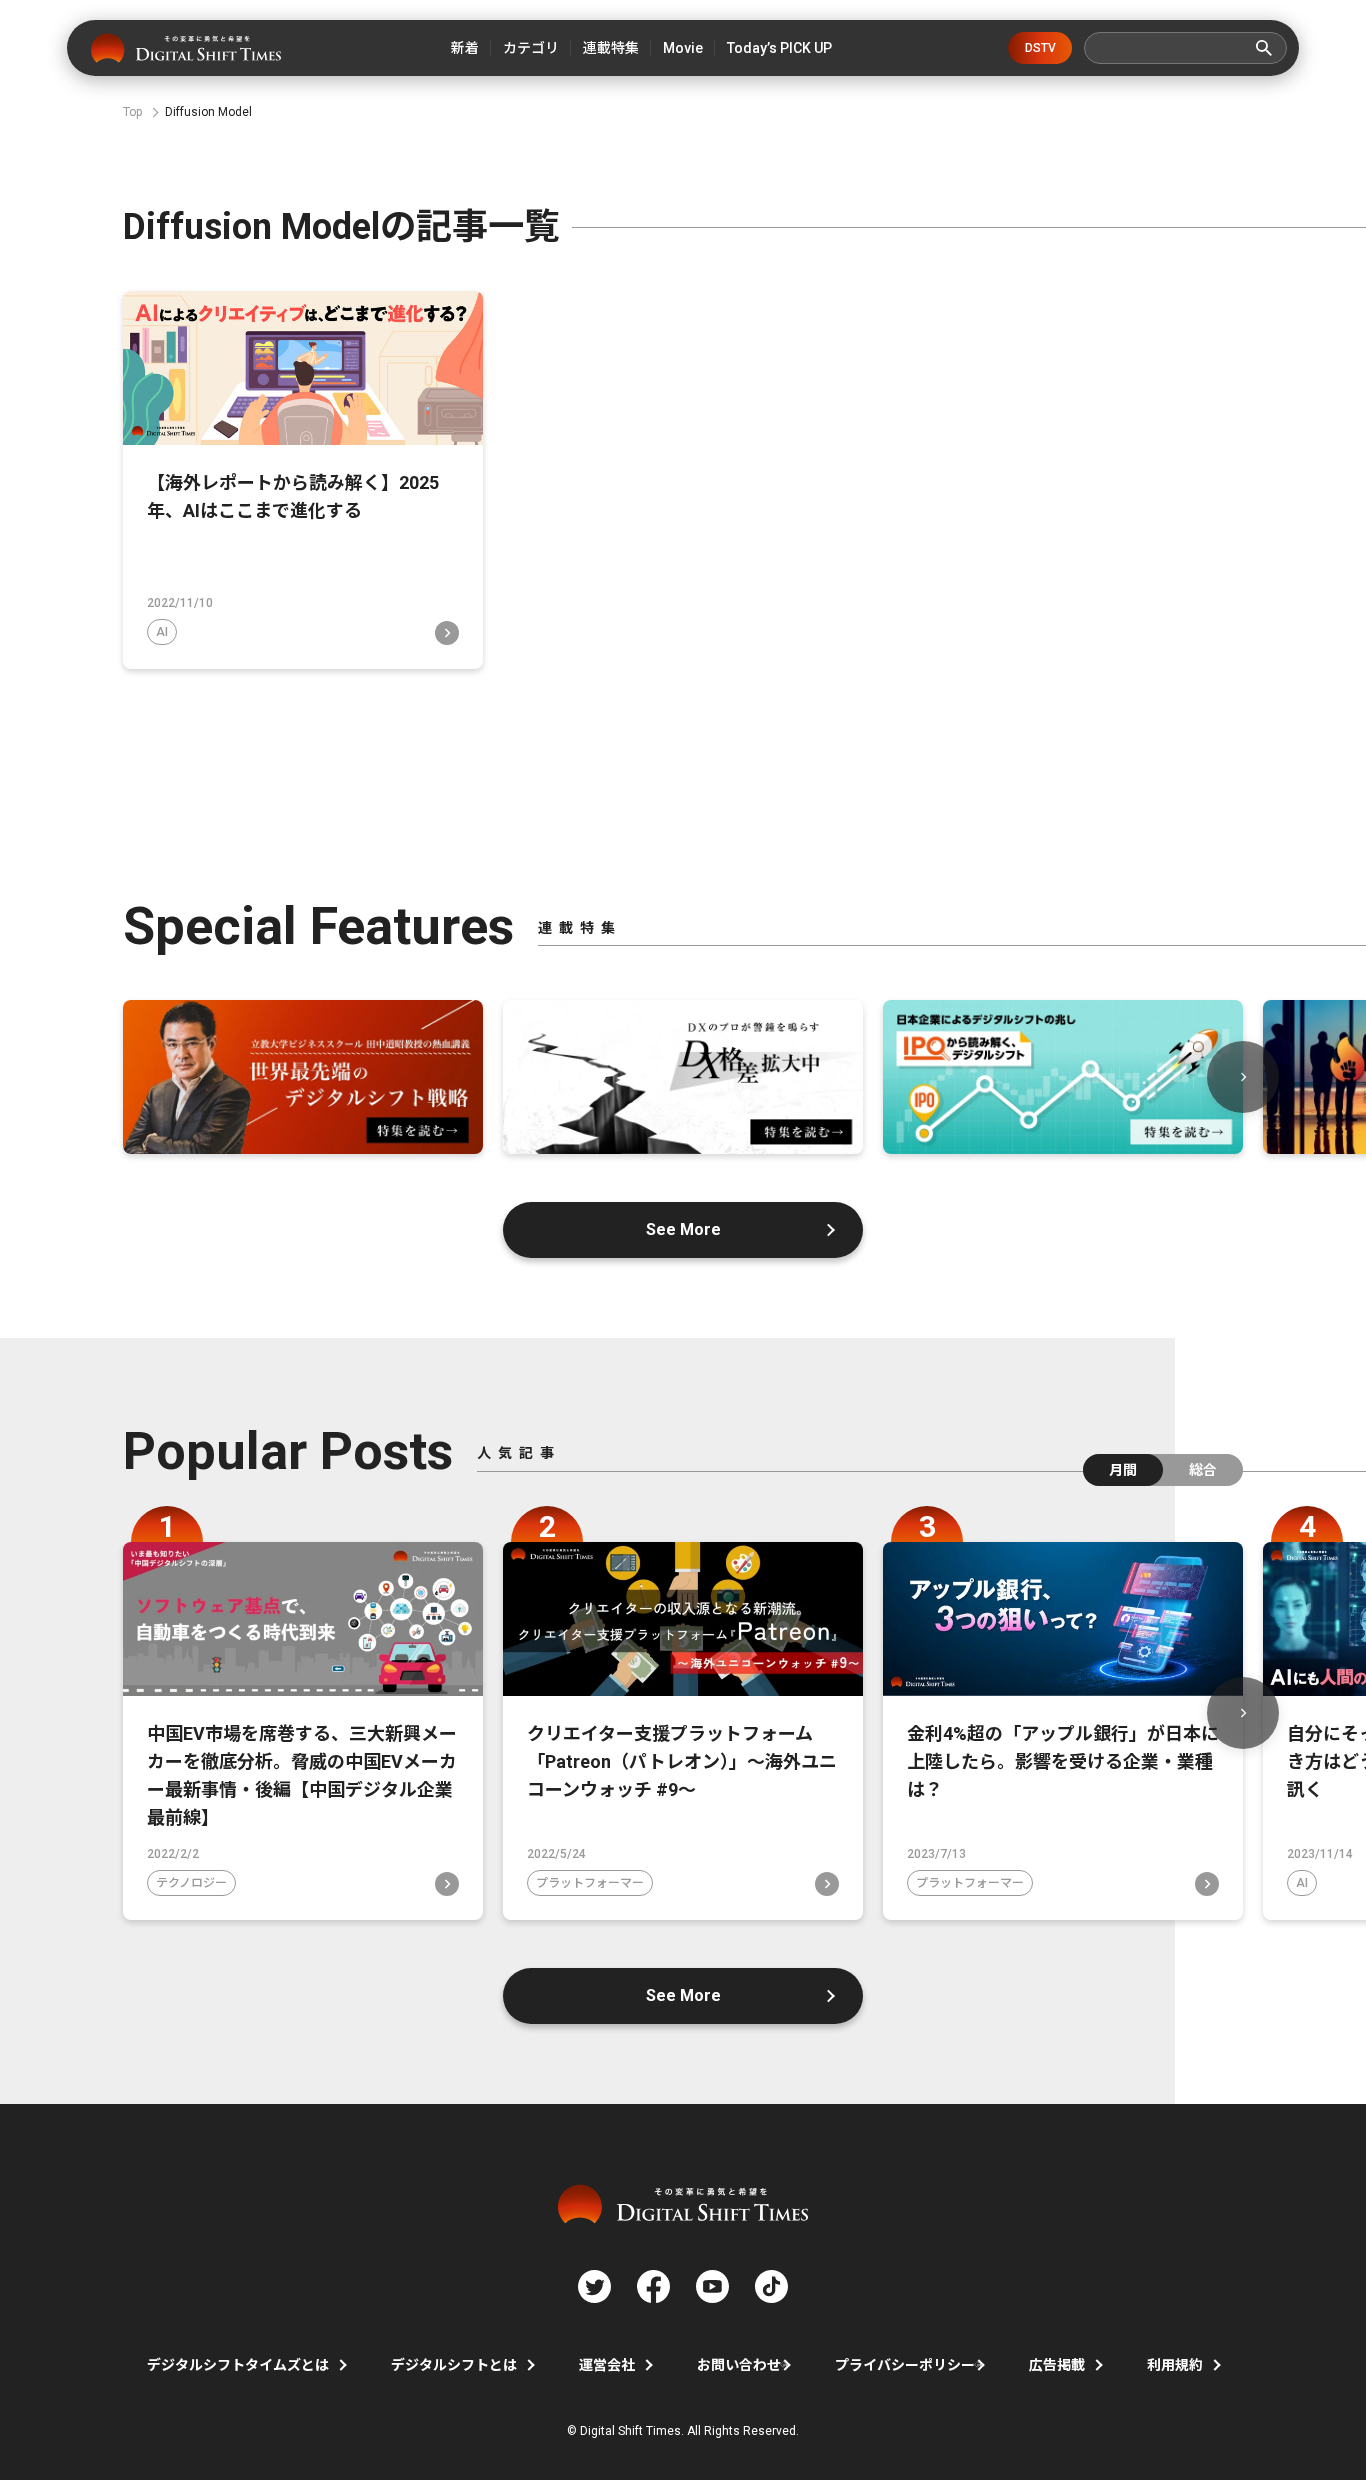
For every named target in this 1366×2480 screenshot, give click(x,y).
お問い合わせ (739, 2365)
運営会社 (607, 2365)
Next (1243, 1077)
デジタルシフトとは (454, 2365)
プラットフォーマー (590, 1883)
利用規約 (1175, 2365)
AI (162, 632)
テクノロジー (191, 1883)
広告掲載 (1057, 2365)
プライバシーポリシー (905, 2365)
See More (683, 1229)
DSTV (1040, 48)
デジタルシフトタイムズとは (238, 2365)
